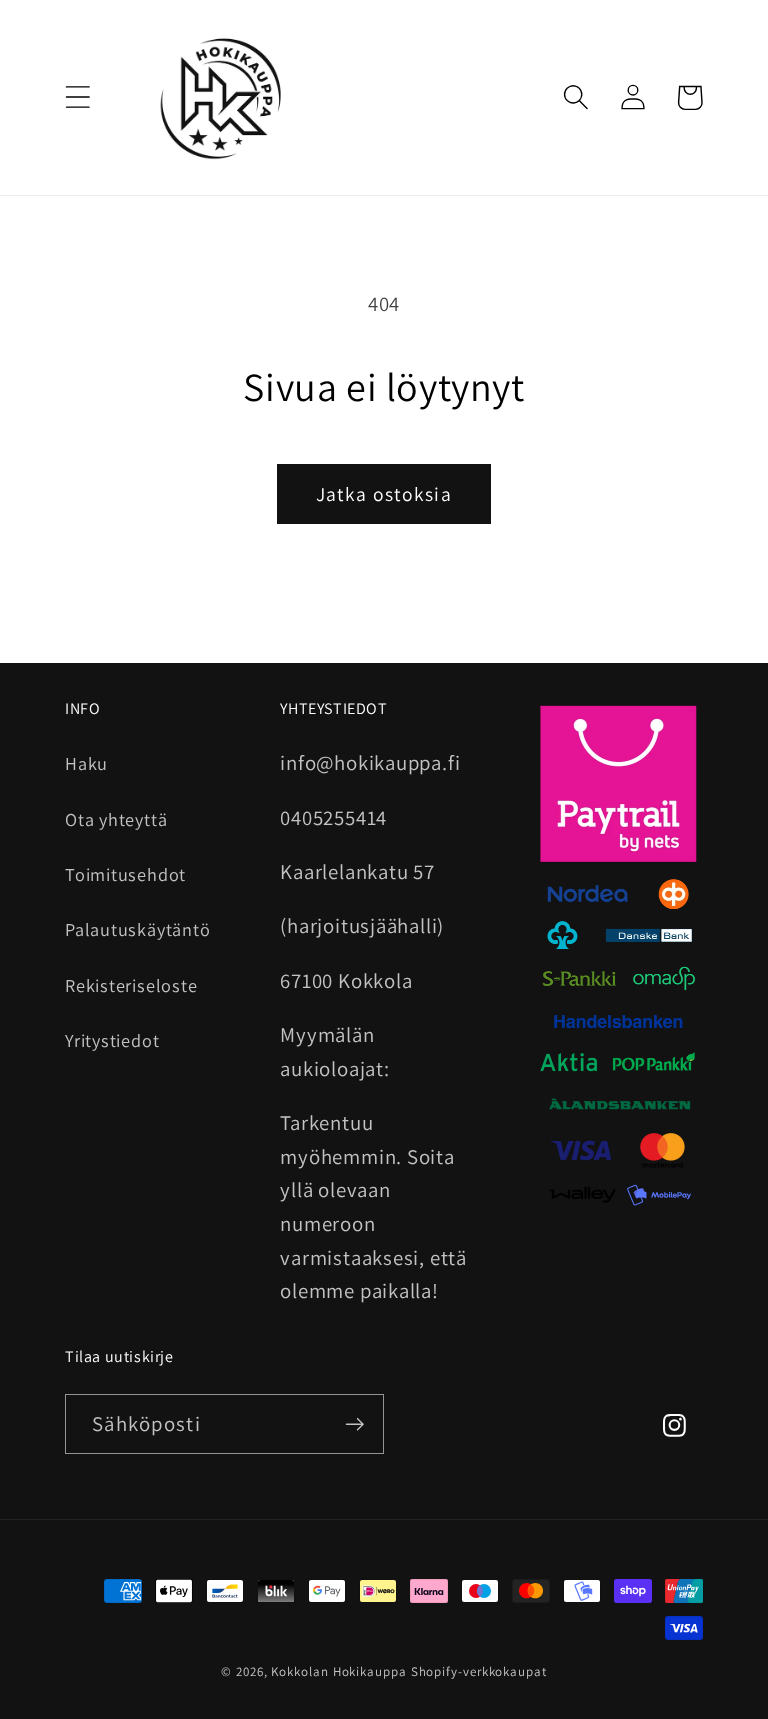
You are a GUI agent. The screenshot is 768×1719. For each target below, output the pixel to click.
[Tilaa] (354, 1424)
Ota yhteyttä (116, 819)
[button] (77, 97)
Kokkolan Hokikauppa (338, 1671)
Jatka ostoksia (384, 494)
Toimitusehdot (125, 874)
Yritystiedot (112, 1040)
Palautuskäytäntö (137, 929)
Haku (86, 763)
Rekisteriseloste (131, 985)
